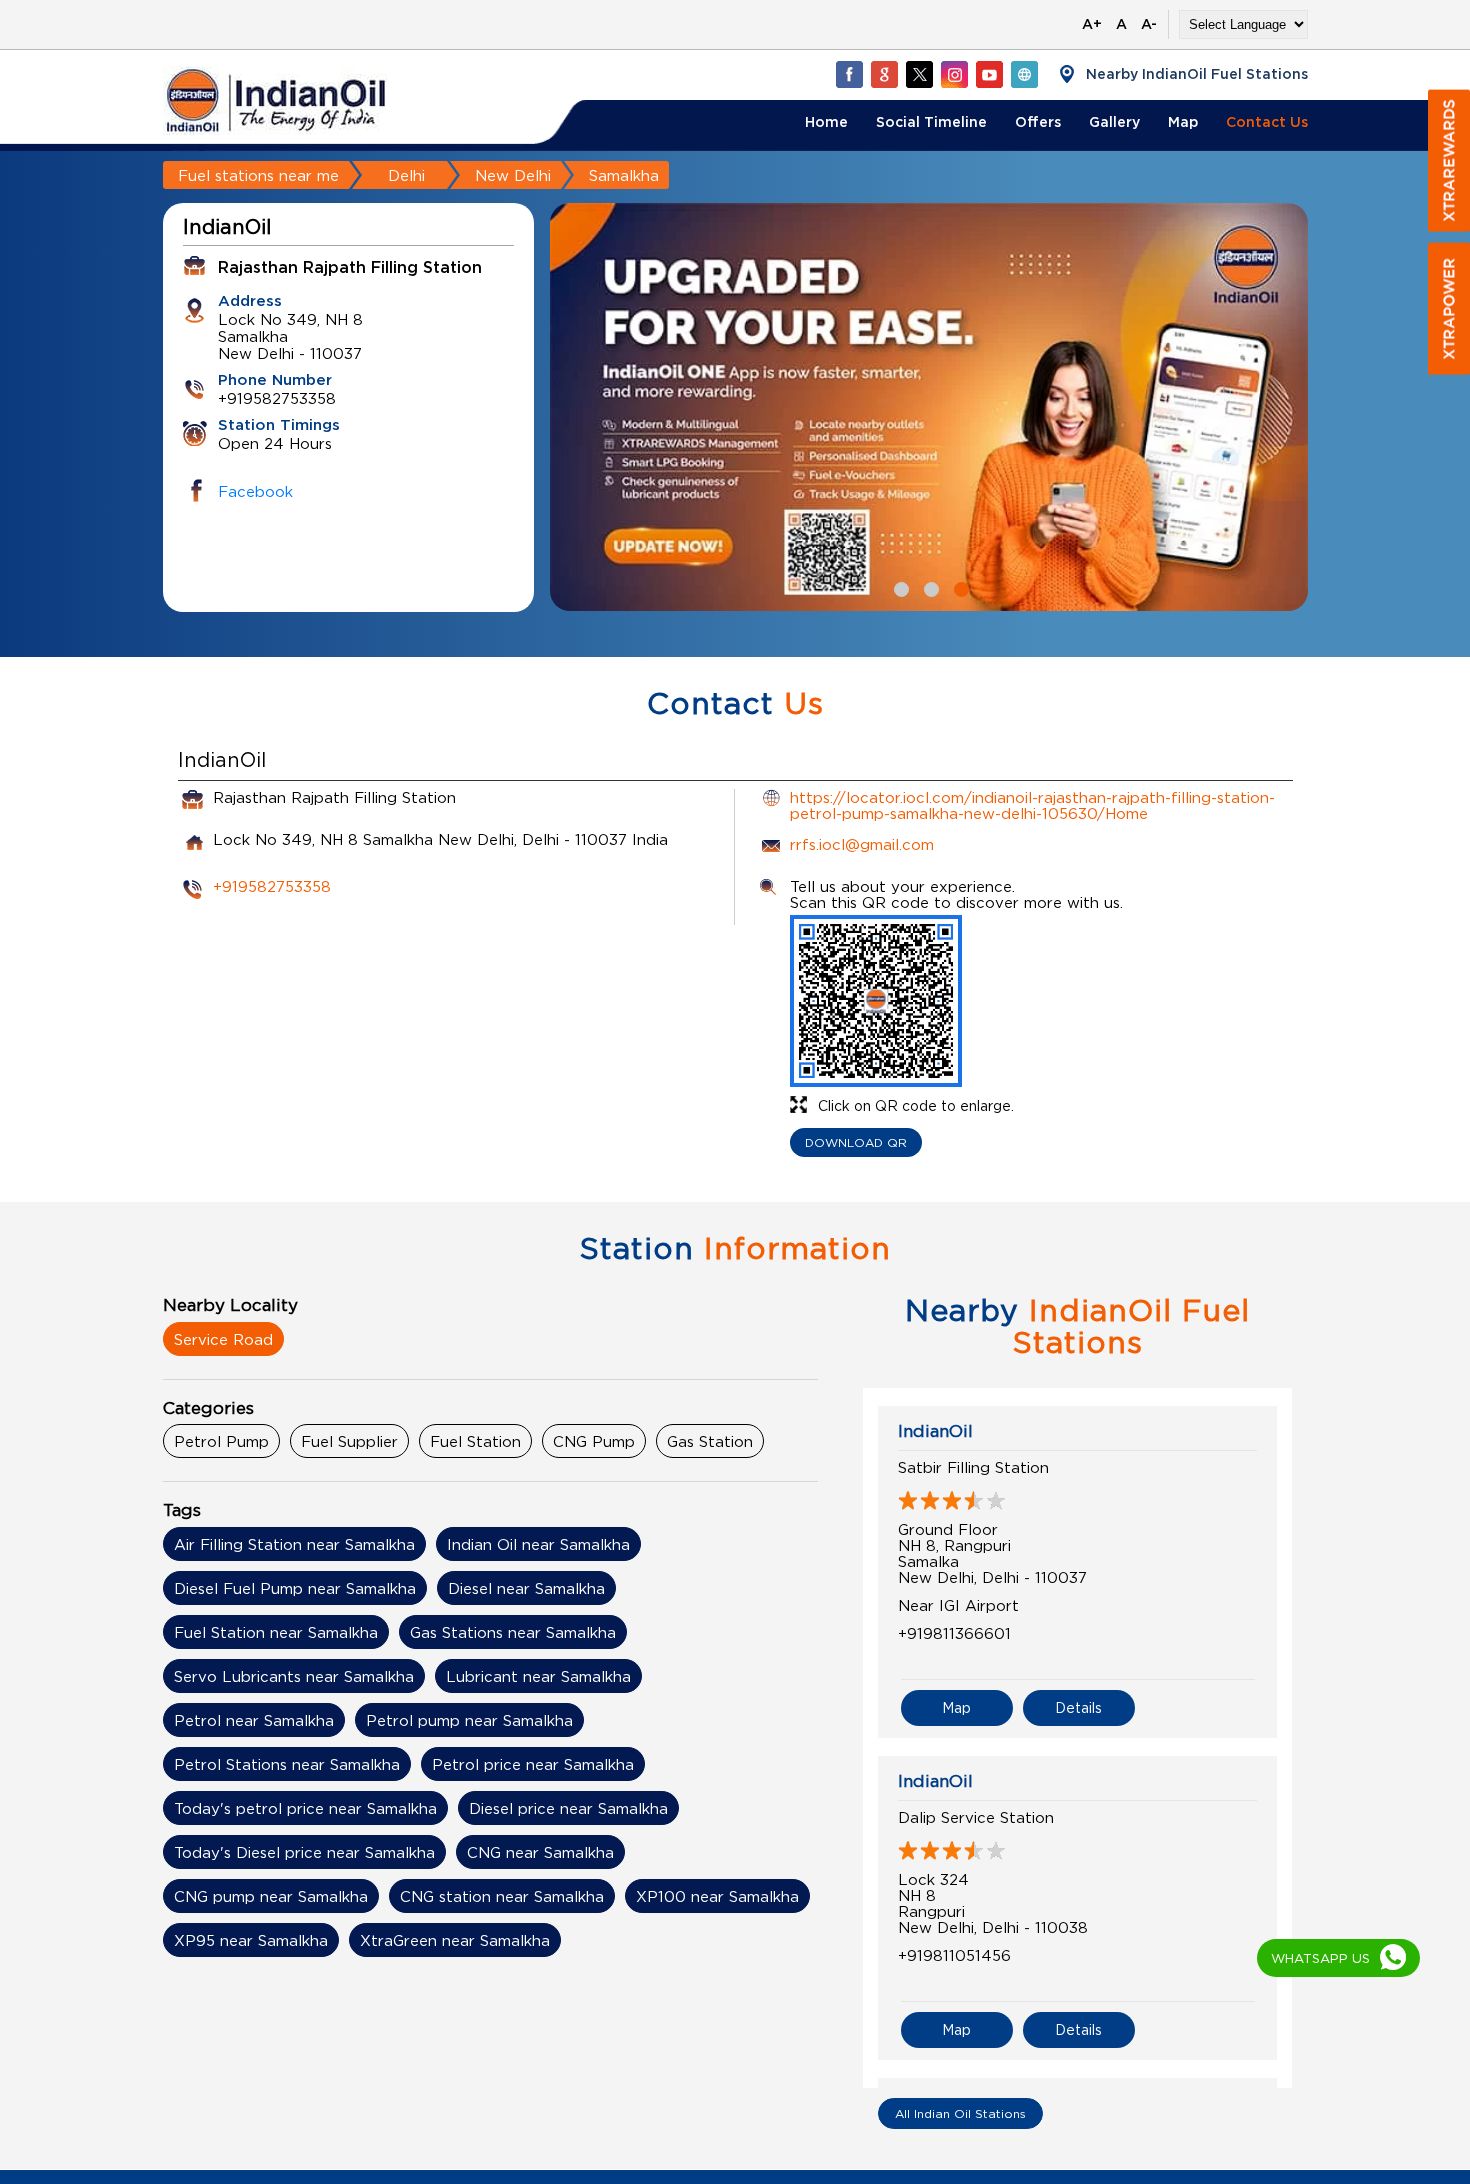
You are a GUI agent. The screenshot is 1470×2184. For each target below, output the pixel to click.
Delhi (406, 175)
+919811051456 (954, 1955)
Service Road (223, 1339)
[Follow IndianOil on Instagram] (954, 74)
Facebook (255, 491)
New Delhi (513, 175)
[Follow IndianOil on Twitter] (919, 74)
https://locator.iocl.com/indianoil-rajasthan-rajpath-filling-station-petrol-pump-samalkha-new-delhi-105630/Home (1032, 805)
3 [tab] (959, 587)
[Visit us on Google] (884, 74)
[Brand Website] (1024, 74)
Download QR (856, 1142)
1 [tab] (899, 587)
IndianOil (935, 1431)
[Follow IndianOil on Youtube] (989, 74)
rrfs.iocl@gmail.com (862, 844)
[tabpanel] (929, 407)
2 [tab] (929, 587)
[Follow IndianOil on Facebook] (849, 74)
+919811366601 (954, 1633)
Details (1078, 1707)
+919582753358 (272, 886)
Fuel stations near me (258, 175)
